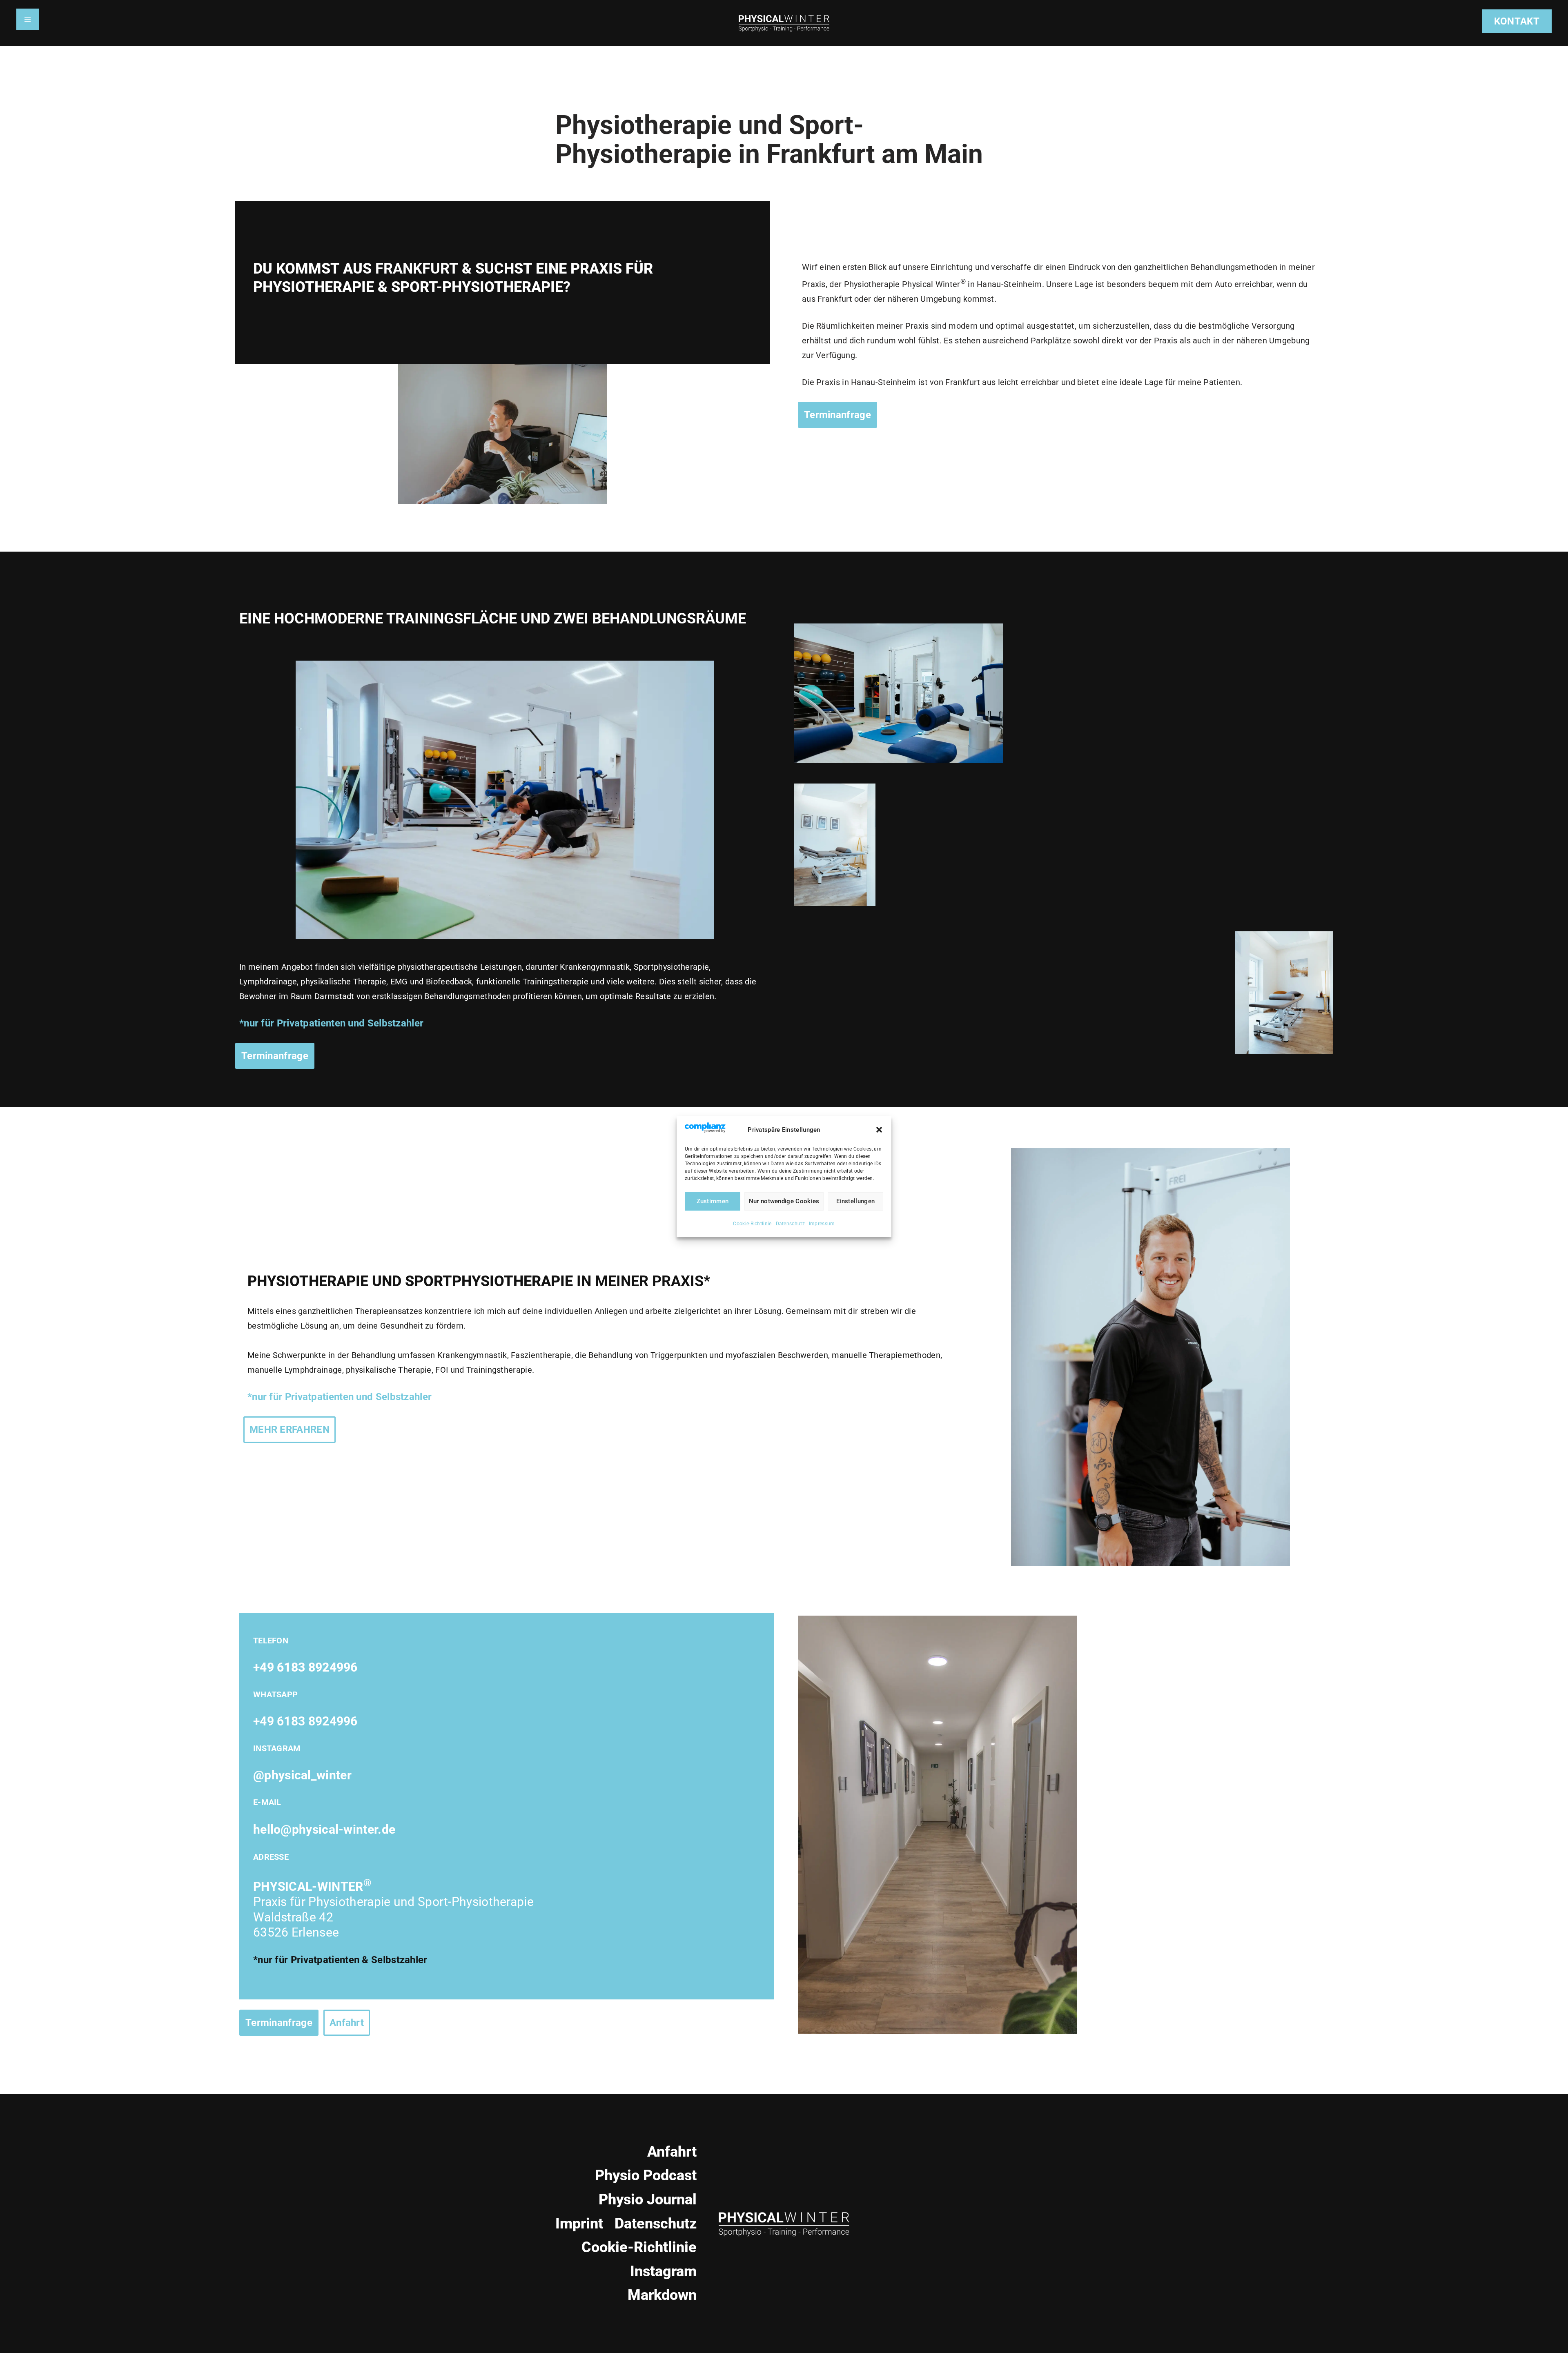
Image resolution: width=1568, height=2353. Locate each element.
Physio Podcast (646, 2175)
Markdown (662, 2295)
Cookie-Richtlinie (752, 1224)
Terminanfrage (275, 1056)
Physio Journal (648, 2199)
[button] (879, 1130)
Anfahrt (347, 2023)
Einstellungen (855, 1201)
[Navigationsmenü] (28, 19)
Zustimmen (713, 1201)
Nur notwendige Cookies (784, 1201)
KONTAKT (1517, 21)
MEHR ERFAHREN (290, 1429)
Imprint (579, 2224)
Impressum (822, 1224)
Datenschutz (790, 1224)
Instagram (663, 2271)
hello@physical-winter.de (324, 1829)
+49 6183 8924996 (305, 1667)
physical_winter (308, 1775)
